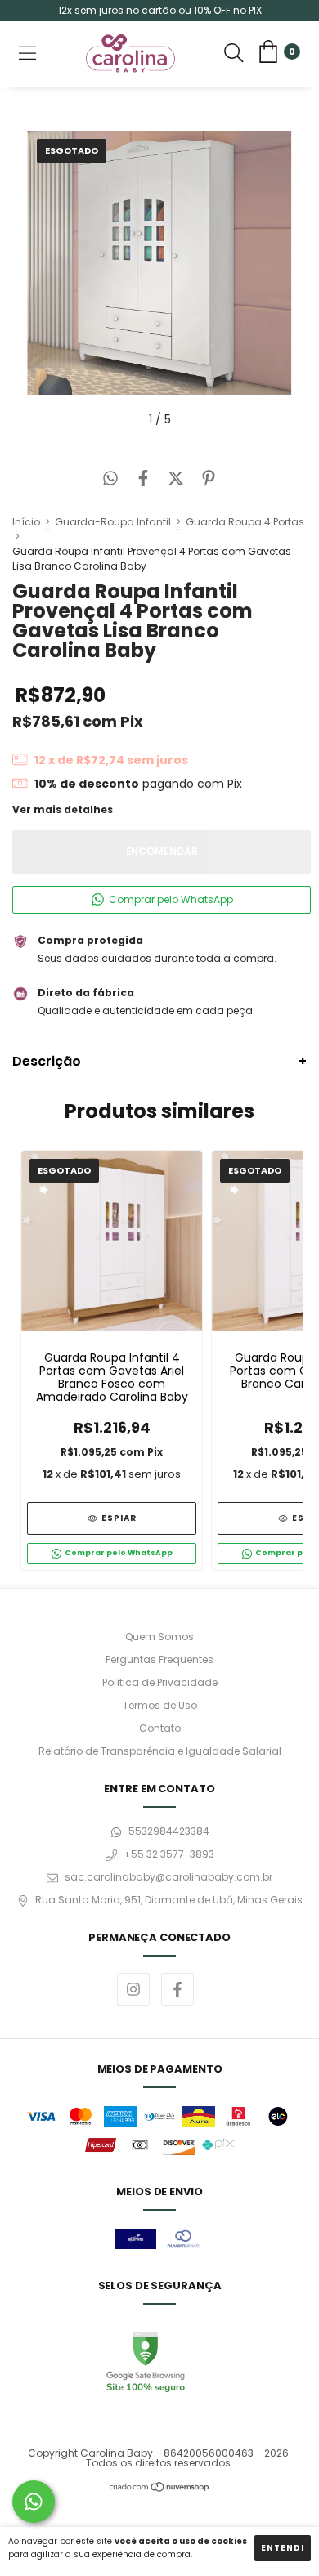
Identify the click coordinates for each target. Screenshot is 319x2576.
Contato (160, 1728)
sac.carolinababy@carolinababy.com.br (168, 1877)
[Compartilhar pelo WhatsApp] (110, 480)
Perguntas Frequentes (159, 1659)
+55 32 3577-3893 (169, 1854)
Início (26, 522)
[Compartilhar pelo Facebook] (143, 480)
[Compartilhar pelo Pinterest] (209, 480)
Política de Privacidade (160, 1682)
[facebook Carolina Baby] (177, 1989)
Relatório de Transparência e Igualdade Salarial (160, 1751)
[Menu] (27, 54)
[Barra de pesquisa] (234, 54)
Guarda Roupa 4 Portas (245, 522)
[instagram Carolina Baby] (133, 1989)
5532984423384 (169, 1831)
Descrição (47, 1061)
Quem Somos (159, 1637)
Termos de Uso (160, 1705)
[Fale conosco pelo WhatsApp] (34, 2502)
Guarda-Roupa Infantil (113, 522)
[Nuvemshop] (160, 2489)
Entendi (283, 2548)
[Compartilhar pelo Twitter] (176, 480)
